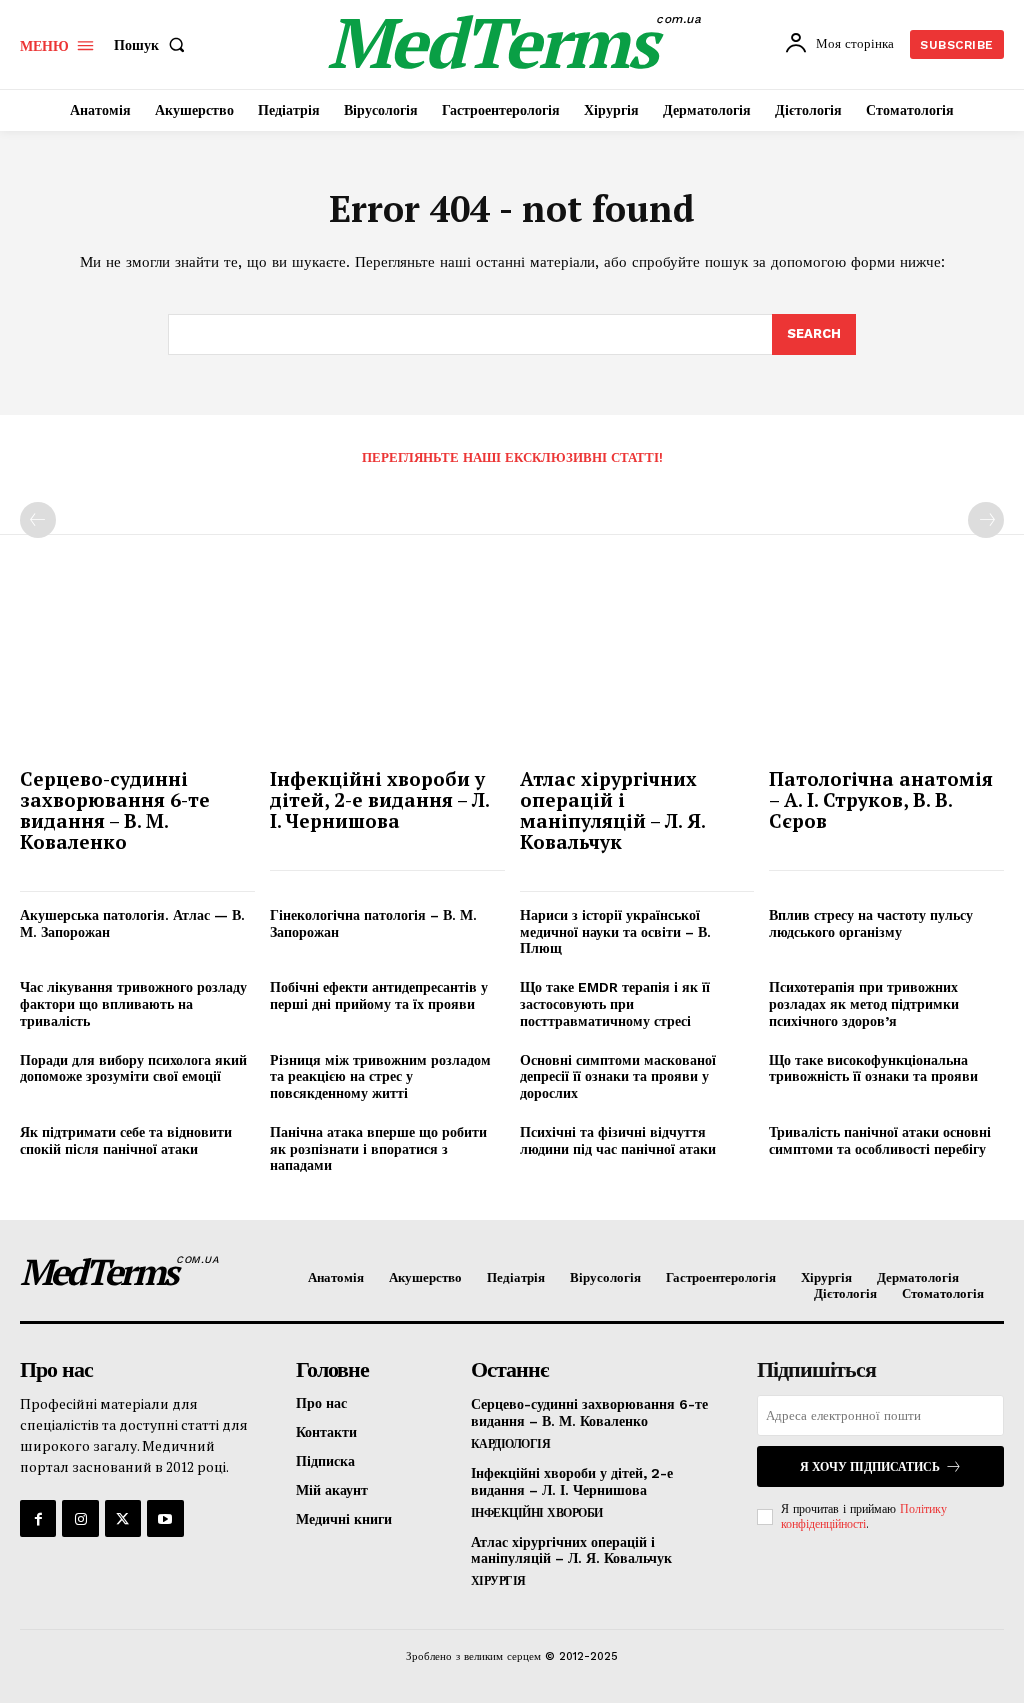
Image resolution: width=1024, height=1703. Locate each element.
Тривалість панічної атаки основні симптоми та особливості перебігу (880, 1140)
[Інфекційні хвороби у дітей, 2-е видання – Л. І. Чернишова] (387, 672)
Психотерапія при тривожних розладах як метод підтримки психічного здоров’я (864, 1004)
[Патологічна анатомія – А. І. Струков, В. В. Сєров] (886, 672)
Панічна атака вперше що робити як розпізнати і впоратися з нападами (378, 1149)
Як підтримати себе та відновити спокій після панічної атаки (126, 1140)
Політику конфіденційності (864, 1516)
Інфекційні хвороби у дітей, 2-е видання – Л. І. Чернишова (380, 799)
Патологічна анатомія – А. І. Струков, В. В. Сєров (881, 799)
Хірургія (498, 1581)
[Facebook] (38, 1518)
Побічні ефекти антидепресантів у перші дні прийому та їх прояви (379, 995)
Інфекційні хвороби (537, 1513)
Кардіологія (511, 1444)
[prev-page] (38, 520)
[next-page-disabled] (986, 520)
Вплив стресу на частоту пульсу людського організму (871, 923)
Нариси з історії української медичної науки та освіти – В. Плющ (615, 932)
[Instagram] (80, 1518)
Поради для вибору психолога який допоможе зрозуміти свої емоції (133, 1068)
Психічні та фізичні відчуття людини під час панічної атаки (618, 1140)
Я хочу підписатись (870, 1467)
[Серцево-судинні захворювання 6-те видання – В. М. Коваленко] (137, 672)
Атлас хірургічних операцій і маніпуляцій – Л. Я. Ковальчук (613, 810)
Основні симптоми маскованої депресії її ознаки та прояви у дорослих (618, 1077)
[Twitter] (123, 1518)
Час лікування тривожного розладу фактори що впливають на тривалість (133, 1004)
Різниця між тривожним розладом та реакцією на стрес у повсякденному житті (380, 1077)
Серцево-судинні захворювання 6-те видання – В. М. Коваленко (115, 810)
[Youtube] (165, 1518)
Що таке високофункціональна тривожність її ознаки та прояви (873, 1068)
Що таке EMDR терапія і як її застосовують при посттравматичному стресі (615, 1004)
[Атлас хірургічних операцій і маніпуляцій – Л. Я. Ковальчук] (637, 672)
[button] (153, 45)
